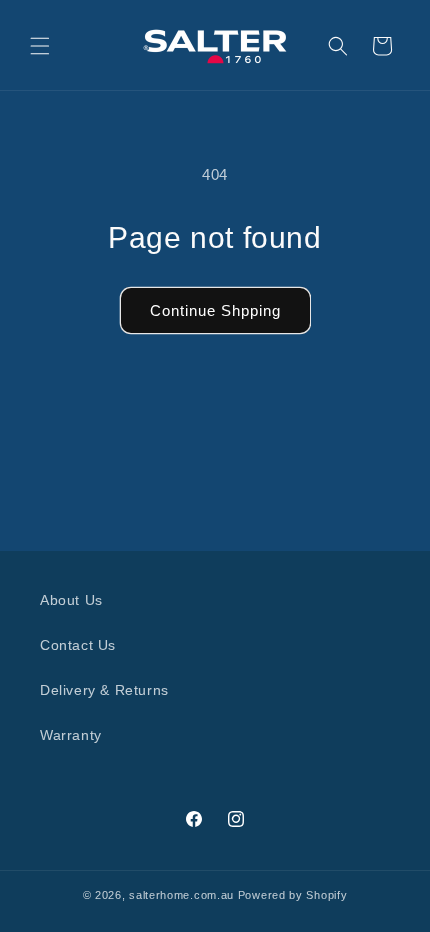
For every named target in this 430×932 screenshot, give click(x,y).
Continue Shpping (215, 310)
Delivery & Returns (104, 690)
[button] (40, 46)
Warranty (71, 735)
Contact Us (78, 645)
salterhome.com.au (181, 895)
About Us (71, 600)
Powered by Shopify (293, 895)
